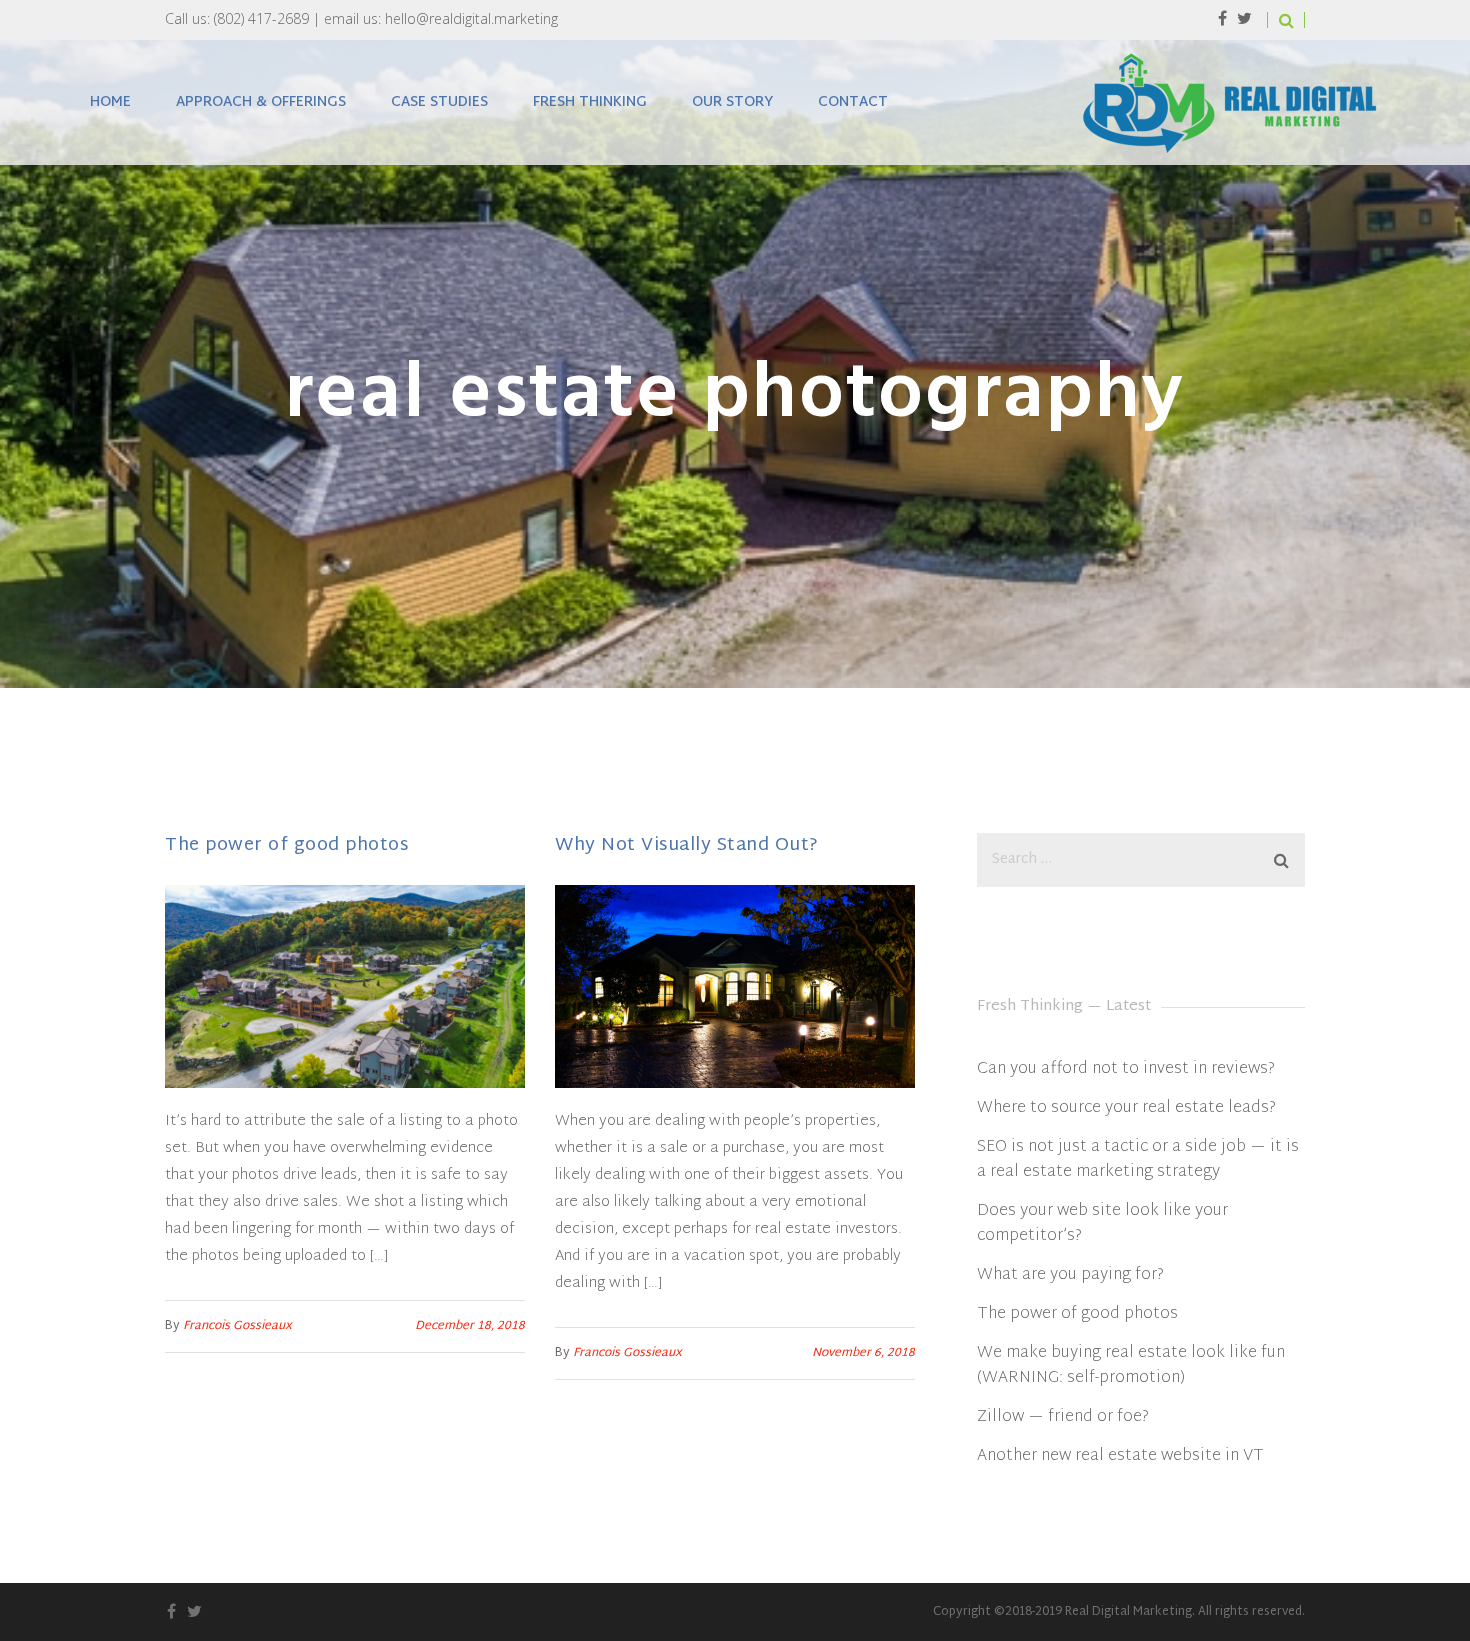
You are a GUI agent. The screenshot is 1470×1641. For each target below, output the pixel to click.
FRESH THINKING (590, 102)
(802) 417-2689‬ (261, 18)
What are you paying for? (1070, 1275)
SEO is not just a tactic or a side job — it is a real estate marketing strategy (1138, 1160)
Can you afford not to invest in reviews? (1126, 1069)
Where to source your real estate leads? (1126, 1108)
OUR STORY (732, 102)
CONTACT (853, 102)
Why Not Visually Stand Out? (687, 845)
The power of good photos (286, 845)
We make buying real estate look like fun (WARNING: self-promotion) (1131, 1366)
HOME (110, 102)
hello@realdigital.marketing (471, 18)
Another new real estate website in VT (1120, 1456)
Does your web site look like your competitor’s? (1102, 1224)
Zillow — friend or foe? (1063, 1417)
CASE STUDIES (439, 102)
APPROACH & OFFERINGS (261, 102)
